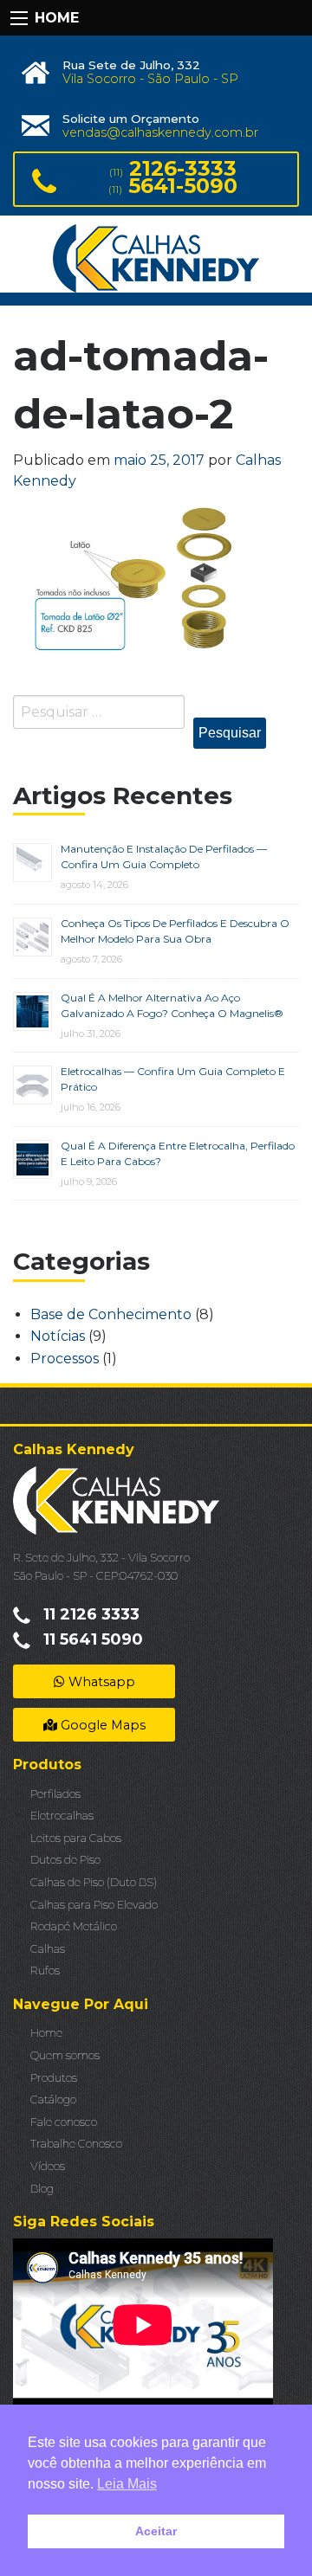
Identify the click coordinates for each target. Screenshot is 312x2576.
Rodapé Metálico (74, 1926)
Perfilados (55, 1794)
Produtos (54, 2078)
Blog (42, 2189)
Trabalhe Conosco (76, 2144)
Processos (65, 1359)
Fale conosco (64, 2122)
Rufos (45, 1971)
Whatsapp (100, 1682)
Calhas (48, 1949)
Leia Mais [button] (127, 2484)
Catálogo (53, 2099)
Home (46, 2033)
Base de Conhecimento (111, 1314)
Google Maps (101, 1725)
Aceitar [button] (156, 2531)
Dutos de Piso (65, 1860)
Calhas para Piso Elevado (94, 1905)
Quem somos (65, 2055)
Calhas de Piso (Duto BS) (94, 1882)
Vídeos (48, 2166)
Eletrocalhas (62, 1816)
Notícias (58, 1336)
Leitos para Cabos (76, 1838)
